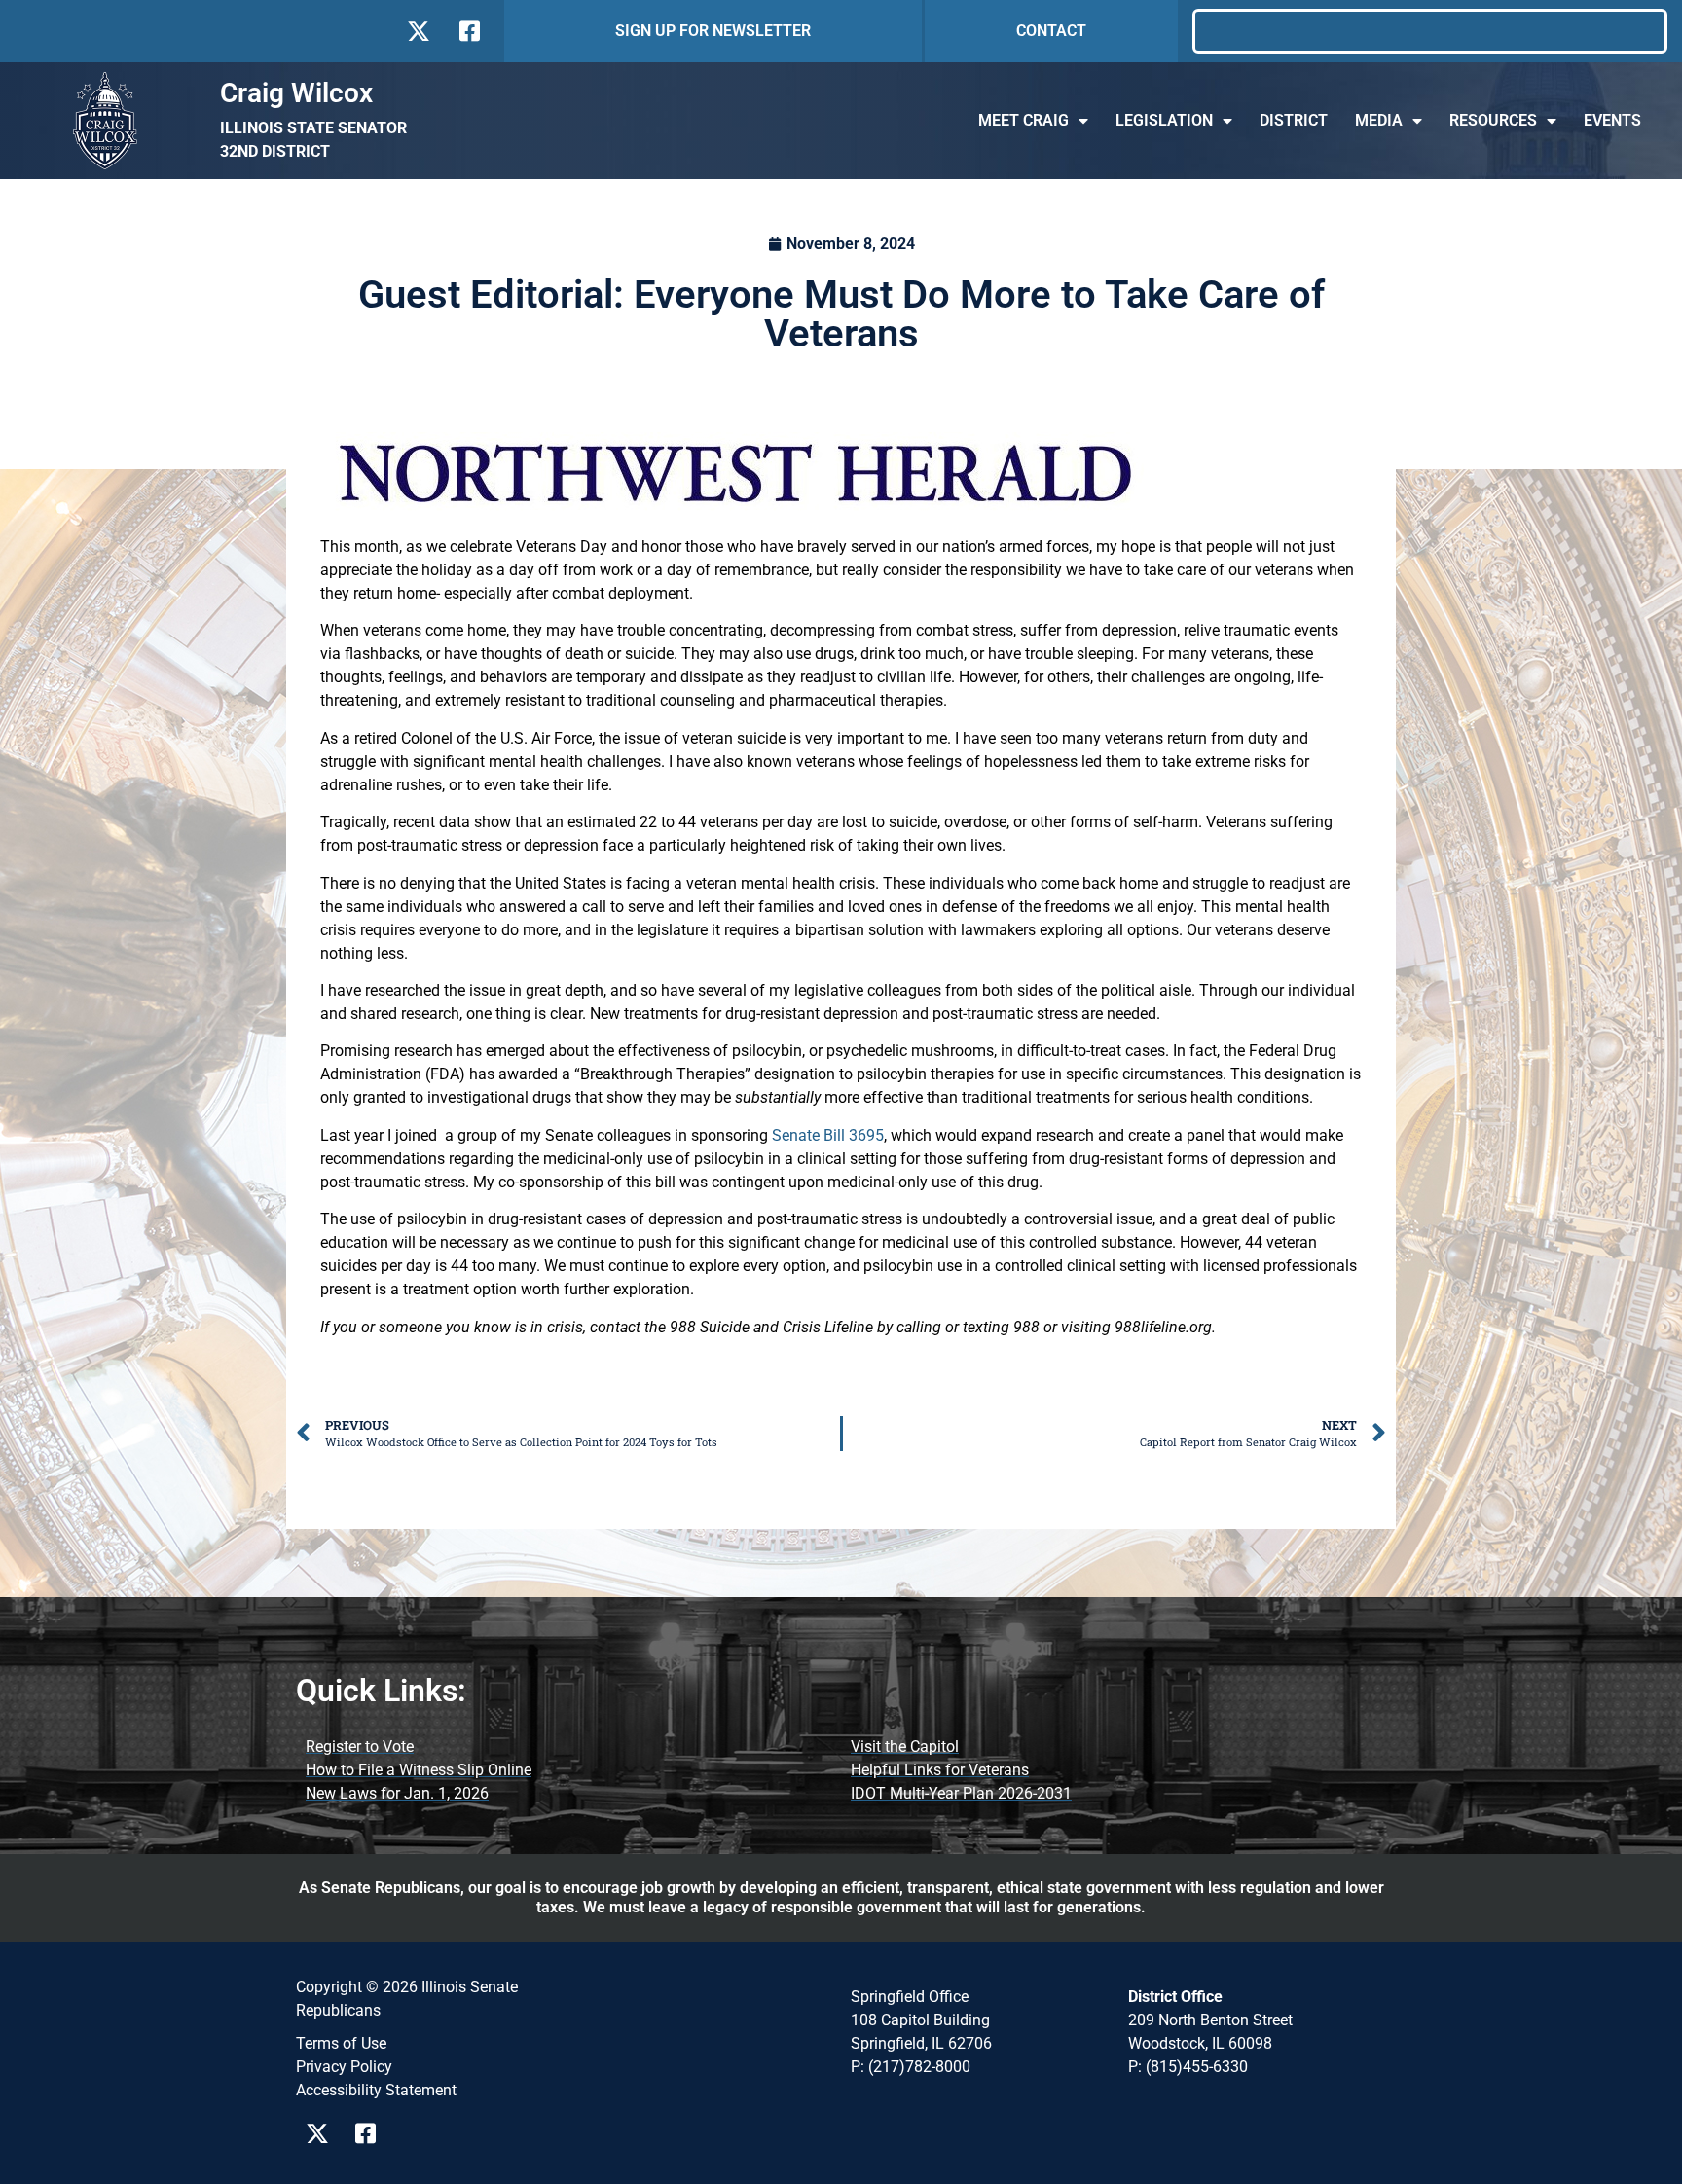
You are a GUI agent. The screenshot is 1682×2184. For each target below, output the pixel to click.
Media (1379, 120)
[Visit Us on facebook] (468, 31)
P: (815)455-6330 (1188, 2067)
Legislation (1164, 120)
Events (1612, 120)
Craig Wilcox (296, 93)
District (1294, 120)
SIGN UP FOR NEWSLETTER (713, 31)
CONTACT (1051, 31)
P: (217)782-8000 (911, 2067)
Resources (1493, 120)
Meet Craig (1024, 120)
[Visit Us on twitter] (418, 31)
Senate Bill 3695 (828, 1135)
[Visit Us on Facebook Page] (372, 2133)
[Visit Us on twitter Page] (323, 2133)
